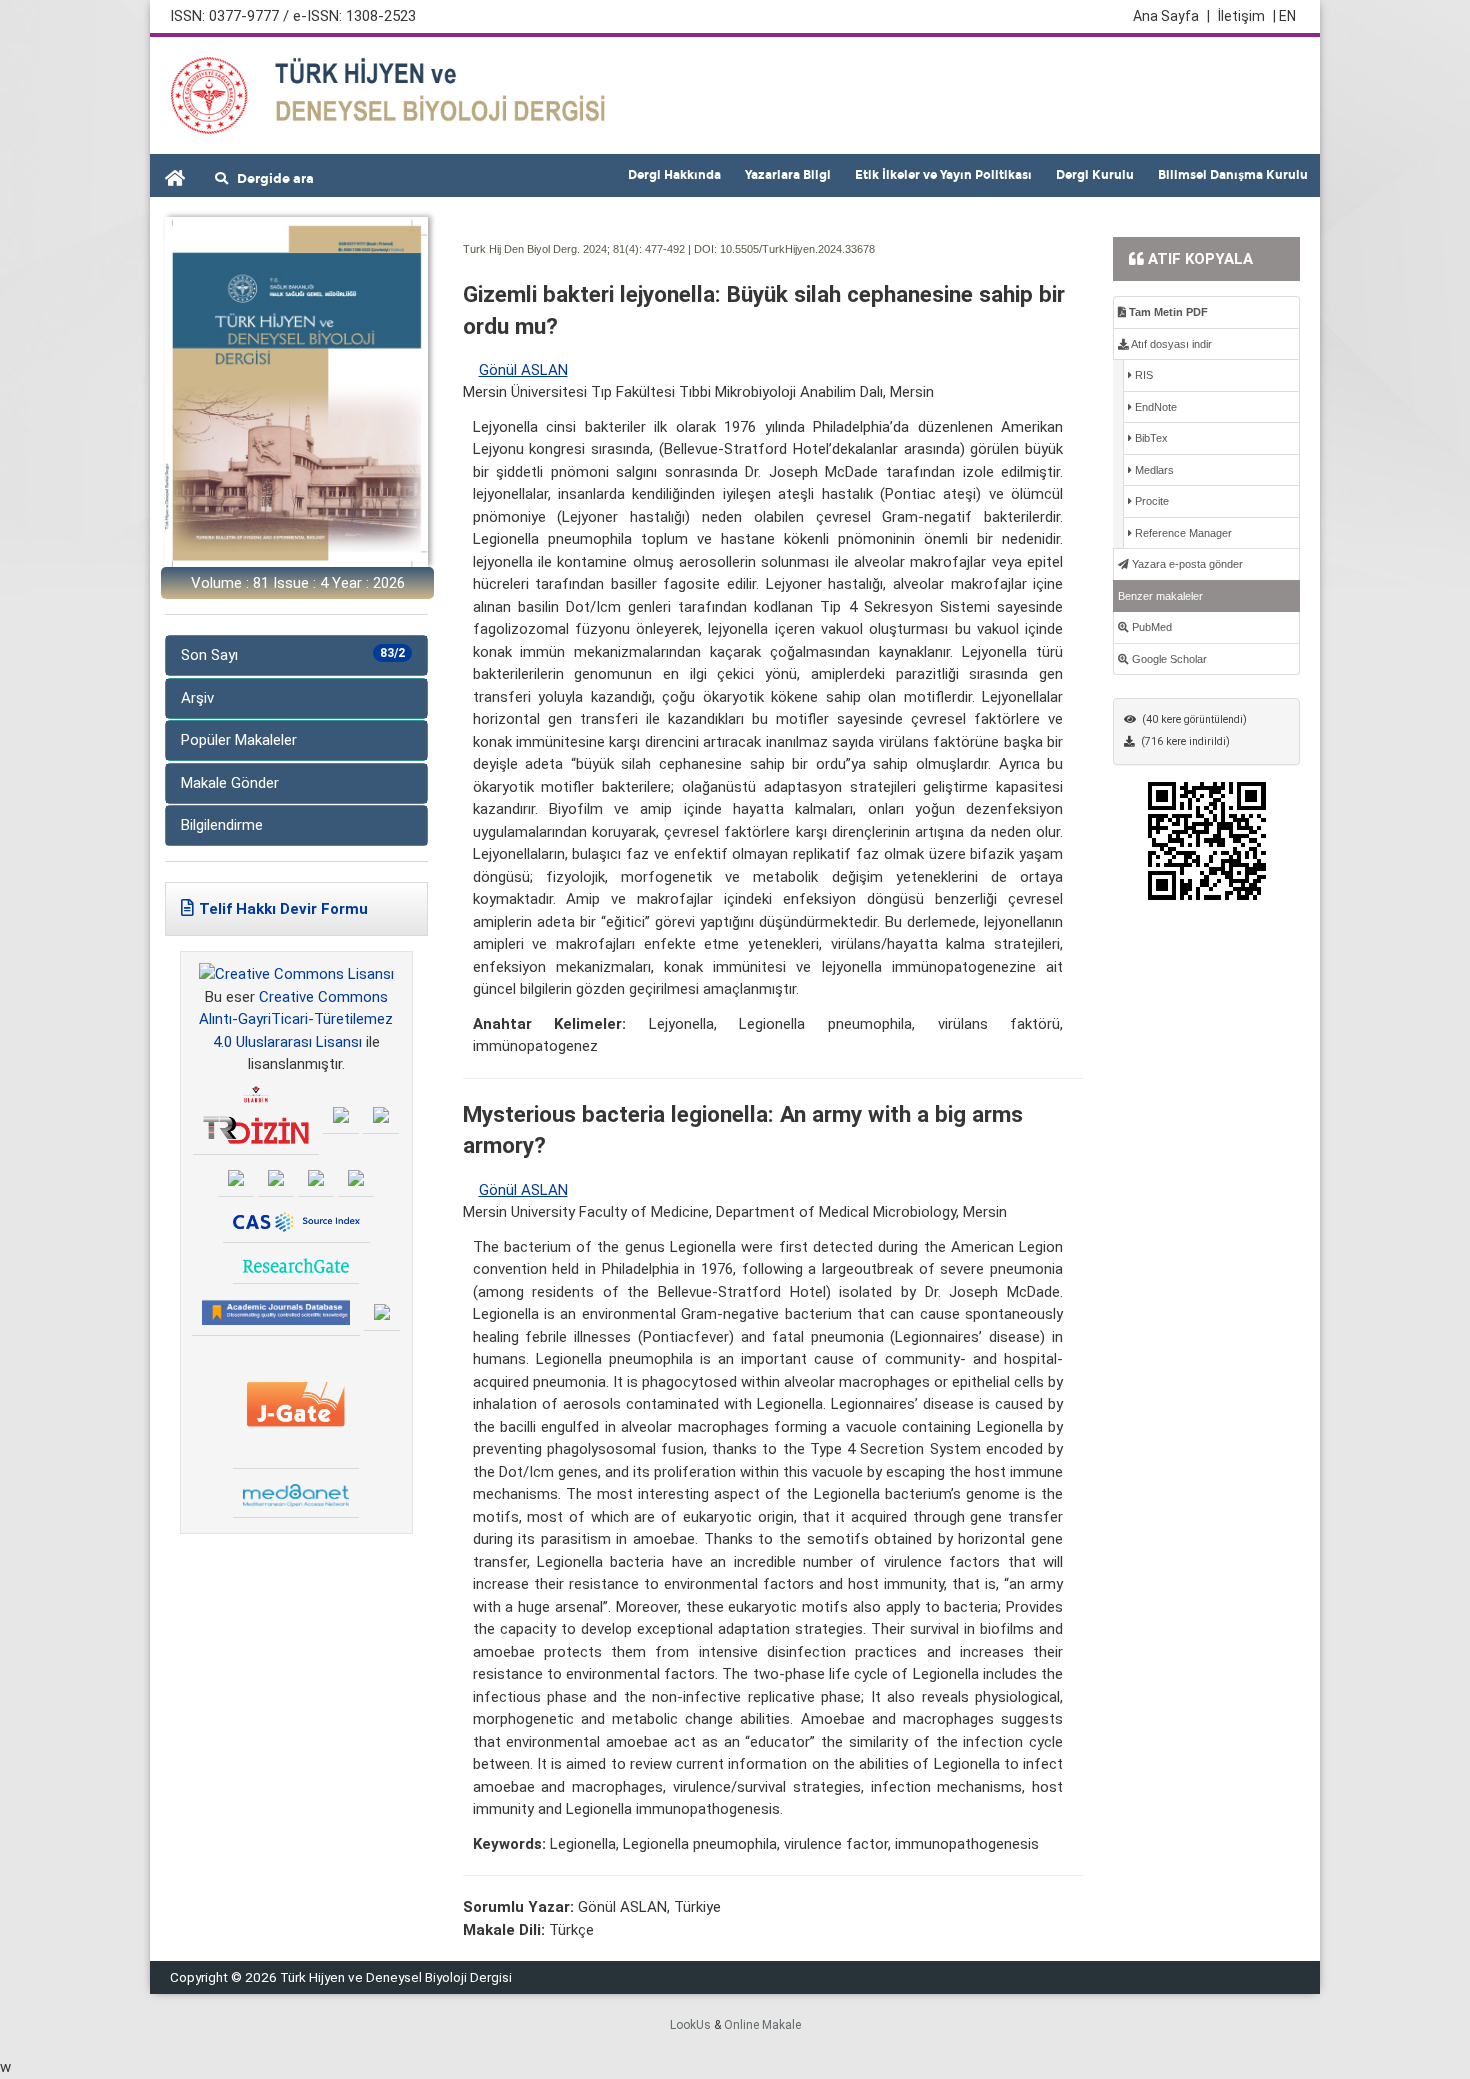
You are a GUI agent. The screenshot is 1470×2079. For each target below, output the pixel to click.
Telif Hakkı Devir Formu (283, 909)
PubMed (1150, 627)
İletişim (1241, 16)
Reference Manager (1182, 533)
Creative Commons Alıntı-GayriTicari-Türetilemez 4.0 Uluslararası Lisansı (296, 1019)
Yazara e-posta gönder (1186, 564)
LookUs (690, 2025)
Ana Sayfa (1171, 16)
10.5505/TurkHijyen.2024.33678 (797, 249)
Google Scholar (1168, 659)
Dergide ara (271, 179)
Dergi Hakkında (674, 175)
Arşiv (197, 698)
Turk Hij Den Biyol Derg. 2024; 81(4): (552, 249)
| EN (1284, 16)
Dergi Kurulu (1095, 175)
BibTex (1150, 438)
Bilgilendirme (222, 825)
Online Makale (762, 2025)
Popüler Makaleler (239, 740)
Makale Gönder (230, 783)
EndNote (1154, 407)
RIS (1142, 375)
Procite (1150, 501)
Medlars (1153, 470)
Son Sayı (293, 655)
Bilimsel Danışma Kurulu (1233, 175)
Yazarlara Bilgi (788, 175)
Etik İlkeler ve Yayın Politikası (943, 175)
